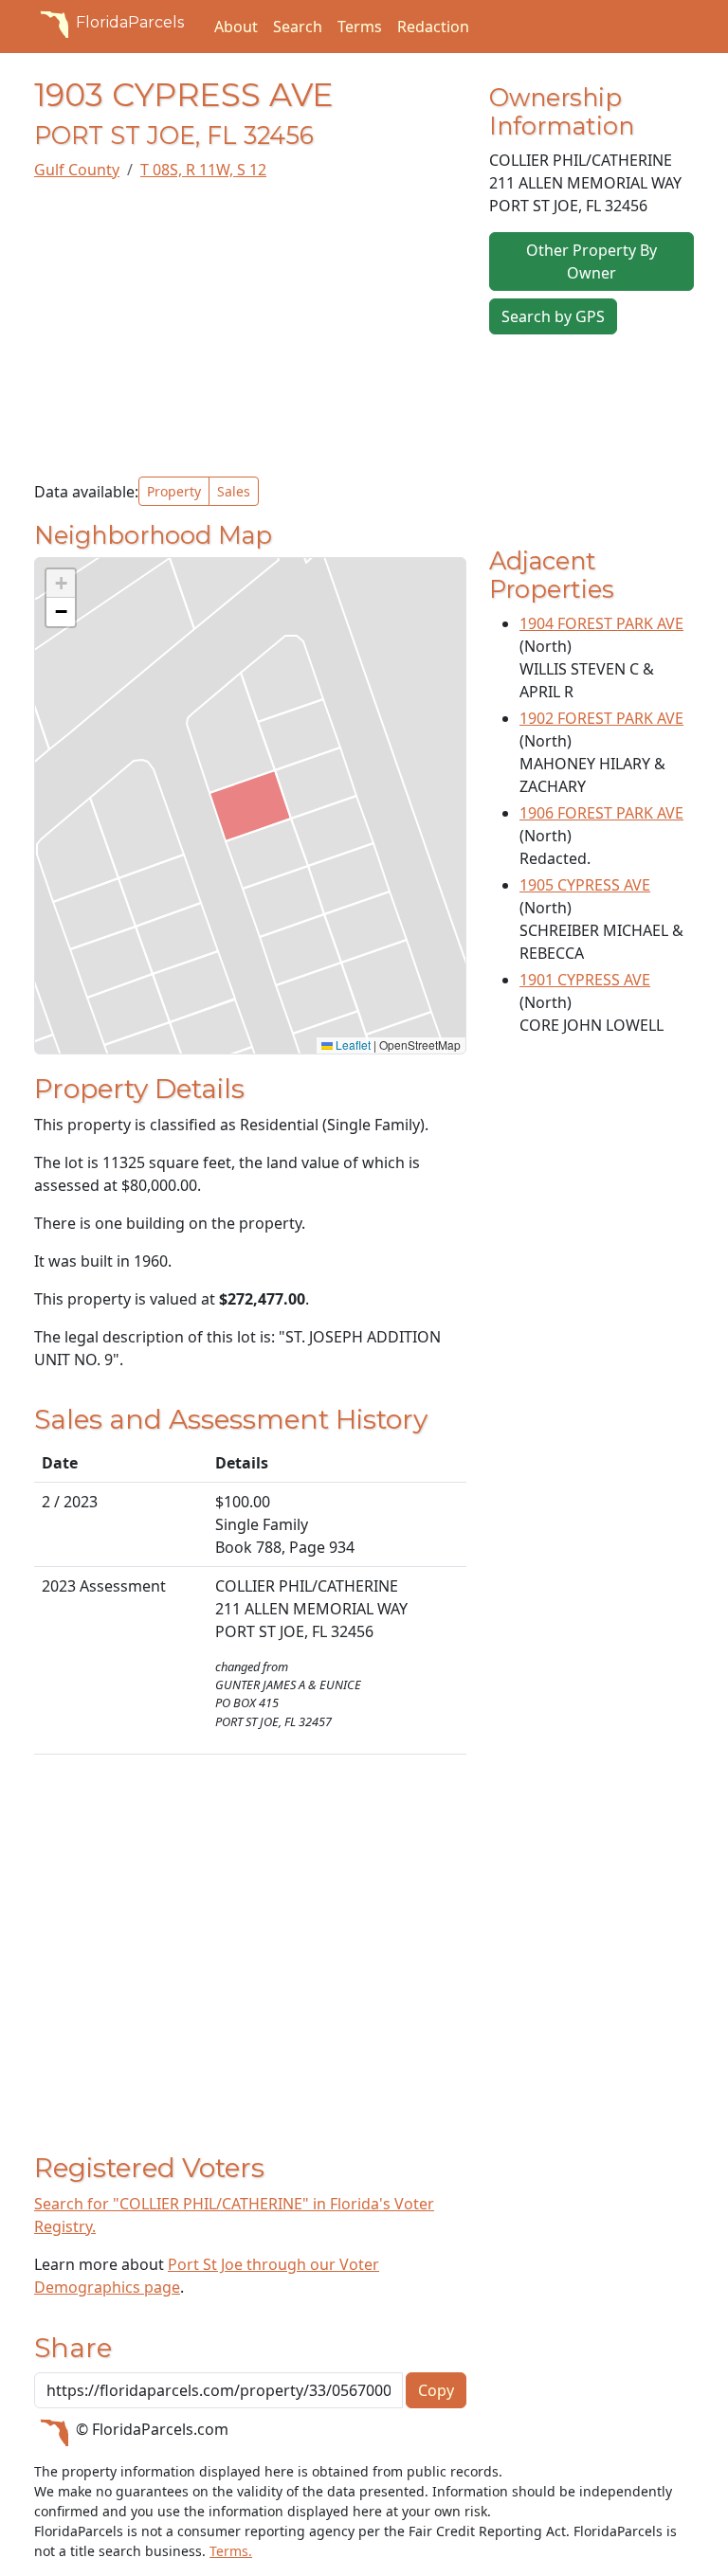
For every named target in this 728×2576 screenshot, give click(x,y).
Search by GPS (553, 316)
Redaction (433, 27)
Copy (436, 2390)
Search (298, 27)
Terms (360, 27)
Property (174, 491)
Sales (234, 491)
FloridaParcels (130, 22)
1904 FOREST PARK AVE (601, 623)
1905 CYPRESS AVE (585, 885)
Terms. (231, 2551)
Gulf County (77, 170)
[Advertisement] (250, 329)
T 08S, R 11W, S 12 (203, 170)
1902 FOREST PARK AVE (601, 718)
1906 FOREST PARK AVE (601, 813)
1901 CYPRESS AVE (585, 980)
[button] (61, 584)
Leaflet (352, 1045)
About (236, 27)
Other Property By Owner (591, 261)
